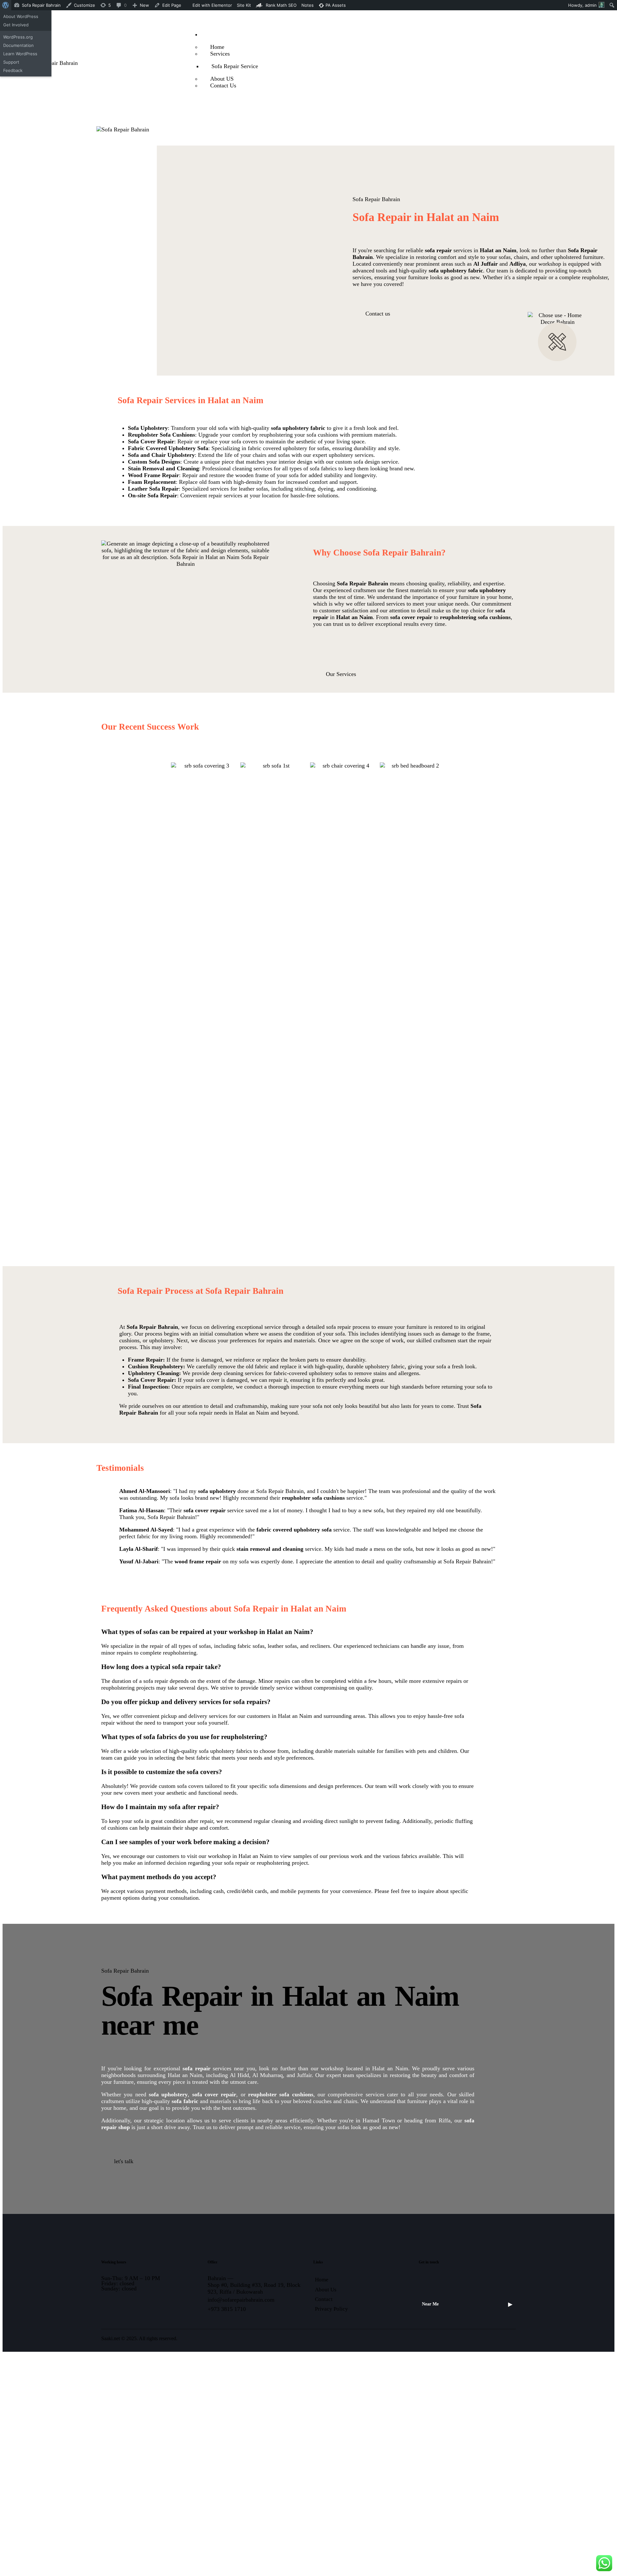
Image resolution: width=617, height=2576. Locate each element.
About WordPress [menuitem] (21, 16)
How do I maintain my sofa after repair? (160, 1807)
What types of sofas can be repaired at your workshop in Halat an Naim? (207, 1632)
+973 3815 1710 (227, 2309)
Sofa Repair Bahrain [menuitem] (41, 5)
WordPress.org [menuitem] (18, 37)
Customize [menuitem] (85, 5)
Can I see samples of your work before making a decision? (185, 1842)
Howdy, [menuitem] (582, 5)
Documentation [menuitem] (18, 45)
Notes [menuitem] (308, 5)
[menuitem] (6, 5)
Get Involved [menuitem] (16, 25)
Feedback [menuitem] (13, 70)
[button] (288, 1632)
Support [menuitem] (11, 62)
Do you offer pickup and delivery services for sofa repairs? (186, 1702)
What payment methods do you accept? (159, 1877)
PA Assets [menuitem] (335, 5)
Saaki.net (111, 2338)
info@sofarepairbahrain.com (241, 2300)
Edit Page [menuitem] (172, 5)
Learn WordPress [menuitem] (20, 54)
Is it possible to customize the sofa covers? (162, 1772)
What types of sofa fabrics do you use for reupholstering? (184, 1737)
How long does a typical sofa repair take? (161, 1667)
